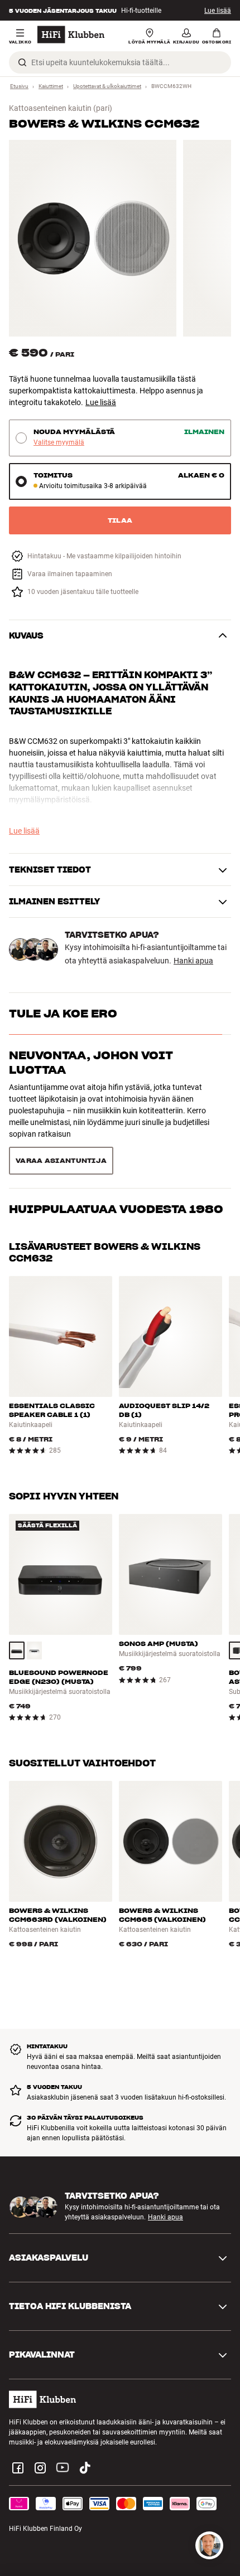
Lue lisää (218, 11)
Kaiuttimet (51, 86)
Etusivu (19, 86)
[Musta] (17, 1599)
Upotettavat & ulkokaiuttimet (107, 86)
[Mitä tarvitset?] (209, 2545)
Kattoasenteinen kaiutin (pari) (61, 108)
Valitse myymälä (59, 443)
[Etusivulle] (71, 35)
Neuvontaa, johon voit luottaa (91, 1063)
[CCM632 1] (93, 238)
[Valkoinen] (35, 1599)
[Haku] (22, 62)
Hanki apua (193, 961)
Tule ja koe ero (63, 1014)
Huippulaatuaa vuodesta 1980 (116, 1112)
